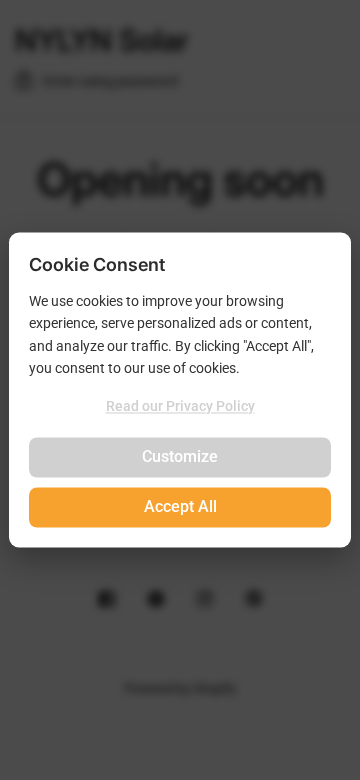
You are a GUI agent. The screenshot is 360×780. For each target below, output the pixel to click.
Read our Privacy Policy (180, 406)
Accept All (180, 507)
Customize (180, 457)
